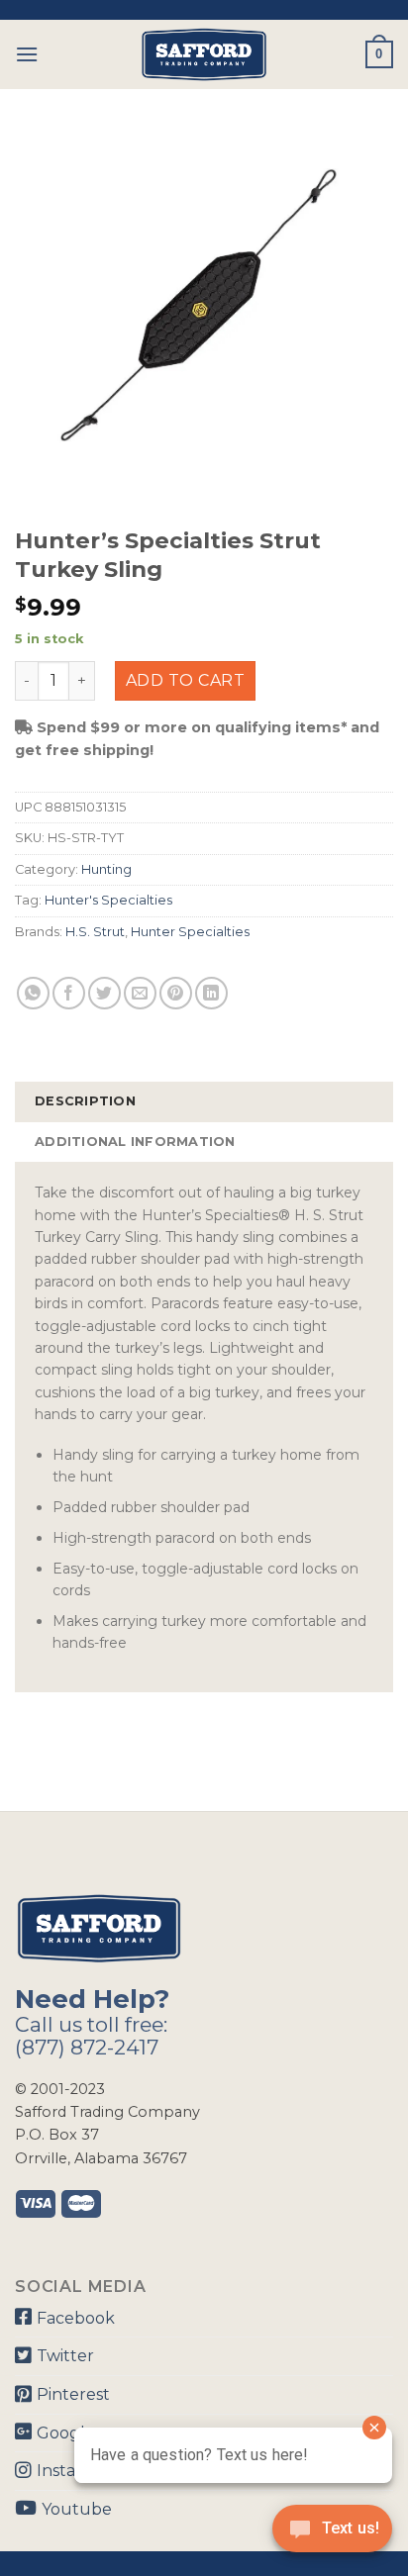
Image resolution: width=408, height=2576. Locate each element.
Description (85, 1101)
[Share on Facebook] (69, 993)
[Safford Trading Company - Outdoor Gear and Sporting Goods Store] (204, 54)
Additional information (135, 1142)
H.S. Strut (95, 932)
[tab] (204, 1101)
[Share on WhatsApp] (33, 993)
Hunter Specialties (190, 932)
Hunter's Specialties (108, 900)
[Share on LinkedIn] (211, 993)
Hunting (106, 869)
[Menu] (27, 54)
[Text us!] (332, 2534)
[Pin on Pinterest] (176, 993)
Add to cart (185, 680)
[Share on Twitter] (104, 993)
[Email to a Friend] (140, 993)
